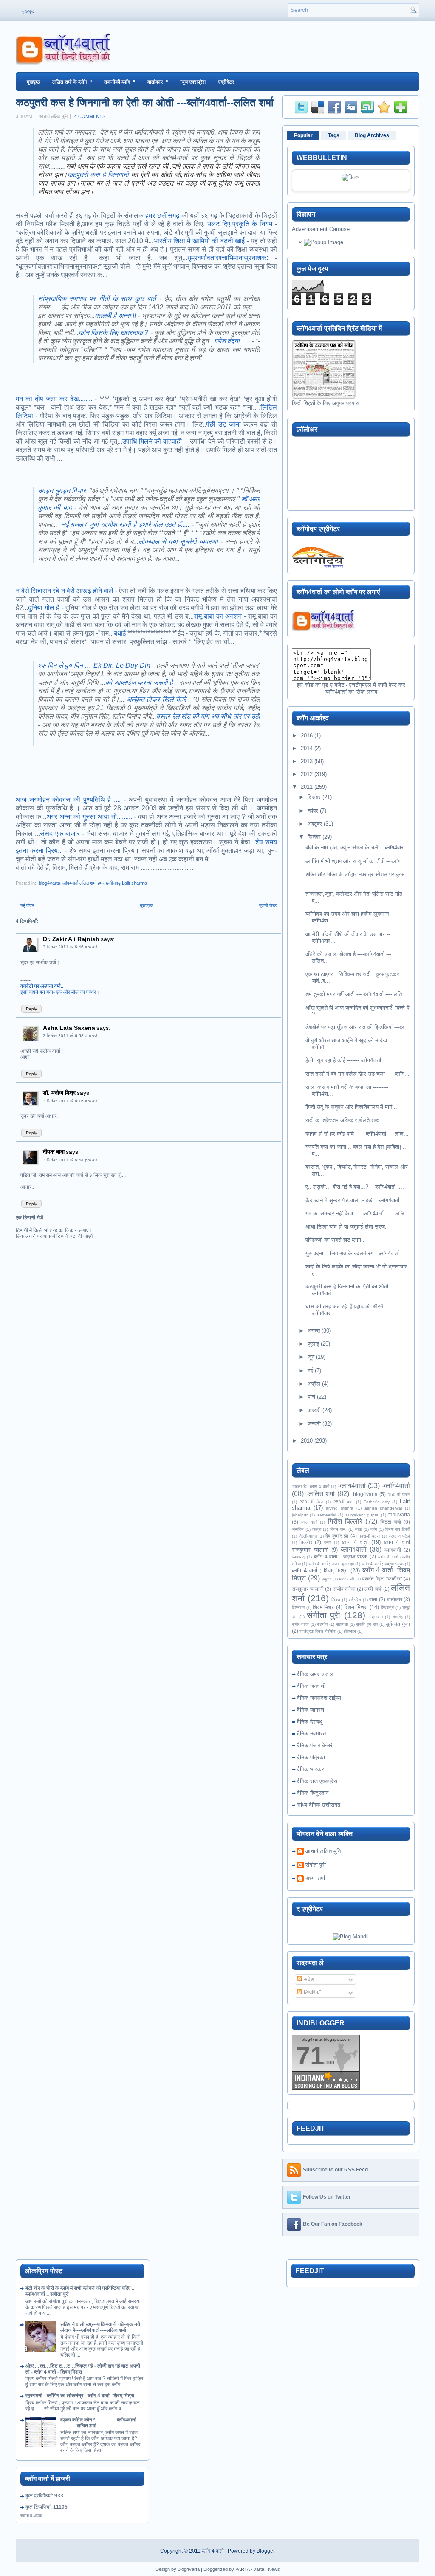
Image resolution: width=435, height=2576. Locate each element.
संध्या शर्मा (315, 1878)
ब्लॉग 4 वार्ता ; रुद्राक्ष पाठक (383, 1564)
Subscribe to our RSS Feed (335, 2170)
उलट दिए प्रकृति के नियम (240, 224)
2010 (307, 1441)
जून (311, 1357)
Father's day (376, 1502)
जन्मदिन (298, 1529)
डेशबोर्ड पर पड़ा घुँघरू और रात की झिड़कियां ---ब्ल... (357, 1027)
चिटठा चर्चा (391, 1522)
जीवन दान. (338, 1529)
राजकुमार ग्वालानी (308, 1589)
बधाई (120, 633)
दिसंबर (314, 797)
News (274, 2569)
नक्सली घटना (369, 1536)
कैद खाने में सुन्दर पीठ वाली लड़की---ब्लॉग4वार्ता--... (357, 1200)
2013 (307, 761)
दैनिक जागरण (311, 1710)
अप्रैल (314, 1384)
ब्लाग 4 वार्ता (355, 1542)
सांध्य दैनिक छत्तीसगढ (319, 1805)
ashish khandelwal (383, 1508)
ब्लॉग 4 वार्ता (213, 2551)
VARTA (242, 2569)
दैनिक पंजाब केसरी (315, 1745)
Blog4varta (189, 2569)
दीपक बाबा (54, 1152)
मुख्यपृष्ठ (147, 906)
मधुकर (326, 1579)
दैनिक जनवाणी (311, 1686)
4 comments (90, 116)
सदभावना (376, 1617)
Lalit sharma (134, 883)
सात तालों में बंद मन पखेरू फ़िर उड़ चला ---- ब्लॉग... (357, 1074)
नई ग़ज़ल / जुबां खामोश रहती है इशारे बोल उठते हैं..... (126, 524)
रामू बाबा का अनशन (218, 616)
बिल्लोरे (306, 1542)
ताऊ (359, 1529)
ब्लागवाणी (393, 1550)
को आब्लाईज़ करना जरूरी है (139, 682)
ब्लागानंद (298, 1557)
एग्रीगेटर (226, 82)
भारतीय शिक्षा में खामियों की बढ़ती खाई (199, 241)
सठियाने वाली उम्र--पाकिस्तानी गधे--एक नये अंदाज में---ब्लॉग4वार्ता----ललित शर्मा (100, 2327)
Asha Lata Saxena (69, 1028)
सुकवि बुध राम (367, 1624)
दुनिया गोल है (44, 608)
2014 (307, 748)
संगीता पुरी (323, 1615)
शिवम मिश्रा (324, 1607)
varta (259, 2569)
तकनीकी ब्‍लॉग (120, 81)
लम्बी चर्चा (373, 1589)
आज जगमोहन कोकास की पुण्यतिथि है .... (68, 800)
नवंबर (313, 811)
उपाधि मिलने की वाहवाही (152, 441)
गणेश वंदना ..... (232, 341)
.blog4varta (49, 883)
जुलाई (313, 1344)
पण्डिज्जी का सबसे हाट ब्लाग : (335, 1240)
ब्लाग (328, 1543)
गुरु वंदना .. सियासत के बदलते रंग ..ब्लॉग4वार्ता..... (356, 1253)
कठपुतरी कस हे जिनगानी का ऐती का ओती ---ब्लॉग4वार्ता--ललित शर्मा (145, 102)
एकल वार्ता (309, 1522)
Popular (303, 135)
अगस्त (314, 1331)
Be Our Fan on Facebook (333, 2224)
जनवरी (314, 1424)
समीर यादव (300, 1624)
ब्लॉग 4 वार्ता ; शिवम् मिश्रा (320, 1571)
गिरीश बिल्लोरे (345, 1521)
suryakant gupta (362, 1515)
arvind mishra (340, 1508)
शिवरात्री (388, 1607)
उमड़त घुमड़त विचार (62, 491)
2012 (307, 774)
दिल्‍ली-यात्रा (308, 1536)
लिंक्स (336, 1600)
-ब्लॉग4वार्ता (396, 1486)
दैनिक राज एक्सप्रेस (317, 1781)
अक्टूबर (315, 824)
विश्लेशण (298, 1607)
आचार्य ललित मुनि (323, 1851)
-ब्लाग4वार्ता (352, 1486)
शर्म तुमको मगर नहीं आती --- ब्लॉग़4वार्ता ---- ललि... (357, 994)
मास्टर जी (346, 1579)
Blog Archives (372, 135)
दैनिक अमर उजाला (316, 1674)
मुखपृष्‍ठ (33, 82)
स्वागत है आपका (31, 2516)
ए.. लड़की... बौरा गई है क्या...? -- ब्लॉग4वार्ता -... (355, 1187)
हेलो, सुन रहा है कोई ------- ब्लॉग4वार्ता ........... (353, 1060)
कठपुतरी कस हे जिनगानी (98, 175)
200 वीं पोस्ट (311, 1502)
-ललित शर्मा (321, 1494)
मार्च (311, 1397)
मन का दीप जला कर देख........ (54, 399)
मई (310, 1371)
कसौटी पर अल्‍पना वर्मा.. (42, 986)
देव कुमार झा (337, 1536)
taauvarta (399, 1514)
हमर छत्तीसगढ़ (162, 215)
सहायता (342, 1624)
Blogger (266, 2551)
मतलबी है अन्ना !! (116, 316)
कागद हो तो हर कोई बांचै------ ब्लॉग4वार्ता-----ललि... (357, 1134)
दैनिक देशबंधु (310, 1722)
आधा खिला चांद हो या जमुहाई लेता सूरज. (346, 1227)
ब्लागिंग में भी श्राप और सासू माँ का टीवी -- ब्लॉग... (356, 861)
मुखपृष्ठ (28, 11)
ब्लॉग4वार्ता (70, 883)
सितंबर (314, 837)
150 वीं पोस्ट (399, 1495)
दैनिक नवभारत (311, 1734)
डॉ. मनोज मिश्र (59, 1093)
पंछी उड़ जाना (223, 424)
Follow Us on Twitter (327, 2197)
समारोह (397, 1617)
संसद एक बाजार (60, 834)
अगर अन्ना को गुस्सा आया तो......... (89, 817)
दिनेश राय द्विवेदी (398, 1529)
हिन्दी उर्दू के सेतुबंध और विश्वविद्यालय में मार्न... (351, 1107)
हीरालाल (350, 1631)
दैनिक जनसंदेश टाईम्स (319, 1698)
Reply (31, 1009)
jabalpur (300, 1515)
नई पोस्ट (27, 906)
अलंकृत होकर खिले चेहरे (156, 699)
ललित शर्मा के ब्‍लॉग (72, 81)
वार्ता (373, 1599)
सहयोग (322, 1624)
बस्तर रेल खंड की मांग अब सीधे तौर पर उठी (208, 716)
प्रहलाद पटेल (399, 1536)
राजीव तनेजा (344, 1589)
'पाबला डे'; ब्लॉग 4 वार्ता (311, 1486)
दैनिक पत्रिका (311, 1757)
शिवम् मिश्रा (356, 1607)
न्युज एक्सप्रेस (193, 82)
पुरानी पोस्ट (268, 906)
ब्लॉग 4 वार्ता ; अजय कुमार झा (331, 1564)
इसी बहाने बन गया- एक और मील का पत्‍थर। (60, 992)
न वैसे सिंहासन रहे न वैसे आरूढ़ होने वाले (65, 591)
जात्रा (317, 1529)
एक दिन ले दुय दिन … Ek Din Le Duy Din (94, 665)
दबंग (374, 1529)
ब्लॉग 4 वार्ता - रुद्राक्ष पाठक (341, 1557)
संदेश (308, 1979)
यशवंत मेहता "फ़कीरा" (382, 1579)
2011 (307, 787)
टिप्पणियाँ (311, 1992)
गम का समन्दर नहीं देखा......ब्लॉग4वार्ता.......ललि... (357, 1213)
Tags (334, 135)
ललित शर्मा (88, 883)
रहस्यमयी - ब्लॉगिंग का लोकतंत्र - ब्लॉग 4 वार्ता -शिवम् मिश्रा (80, 2396)
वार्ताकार (158, 81)
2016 (307, 735)
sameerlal (327, 1515)
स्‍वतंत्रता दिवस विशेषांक (318, 1631)
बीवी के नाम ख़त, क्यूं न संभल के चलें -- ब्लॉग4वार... (357, 848)
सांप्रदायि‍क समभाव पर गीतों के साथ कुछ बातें (97, 299)
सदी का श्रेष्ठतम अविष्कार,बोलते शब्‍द (342, 1120)
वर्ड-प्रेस (355, 1600)
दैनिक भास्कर (311, 1769)
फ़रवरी (314, 1410)
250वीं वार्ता (343, 1502)
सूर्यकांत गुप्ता (398, 1624)
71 (310, 2056)
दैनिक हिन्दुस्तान (313, 1793)
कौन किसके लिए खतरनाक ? (114, 333)
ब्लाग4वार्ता (354, 1549)
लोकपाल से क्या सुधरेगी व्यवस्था (178, 541)
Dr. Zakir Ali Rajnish (71, 939)
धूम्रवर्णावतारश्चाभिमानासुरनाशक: (228, 258)
